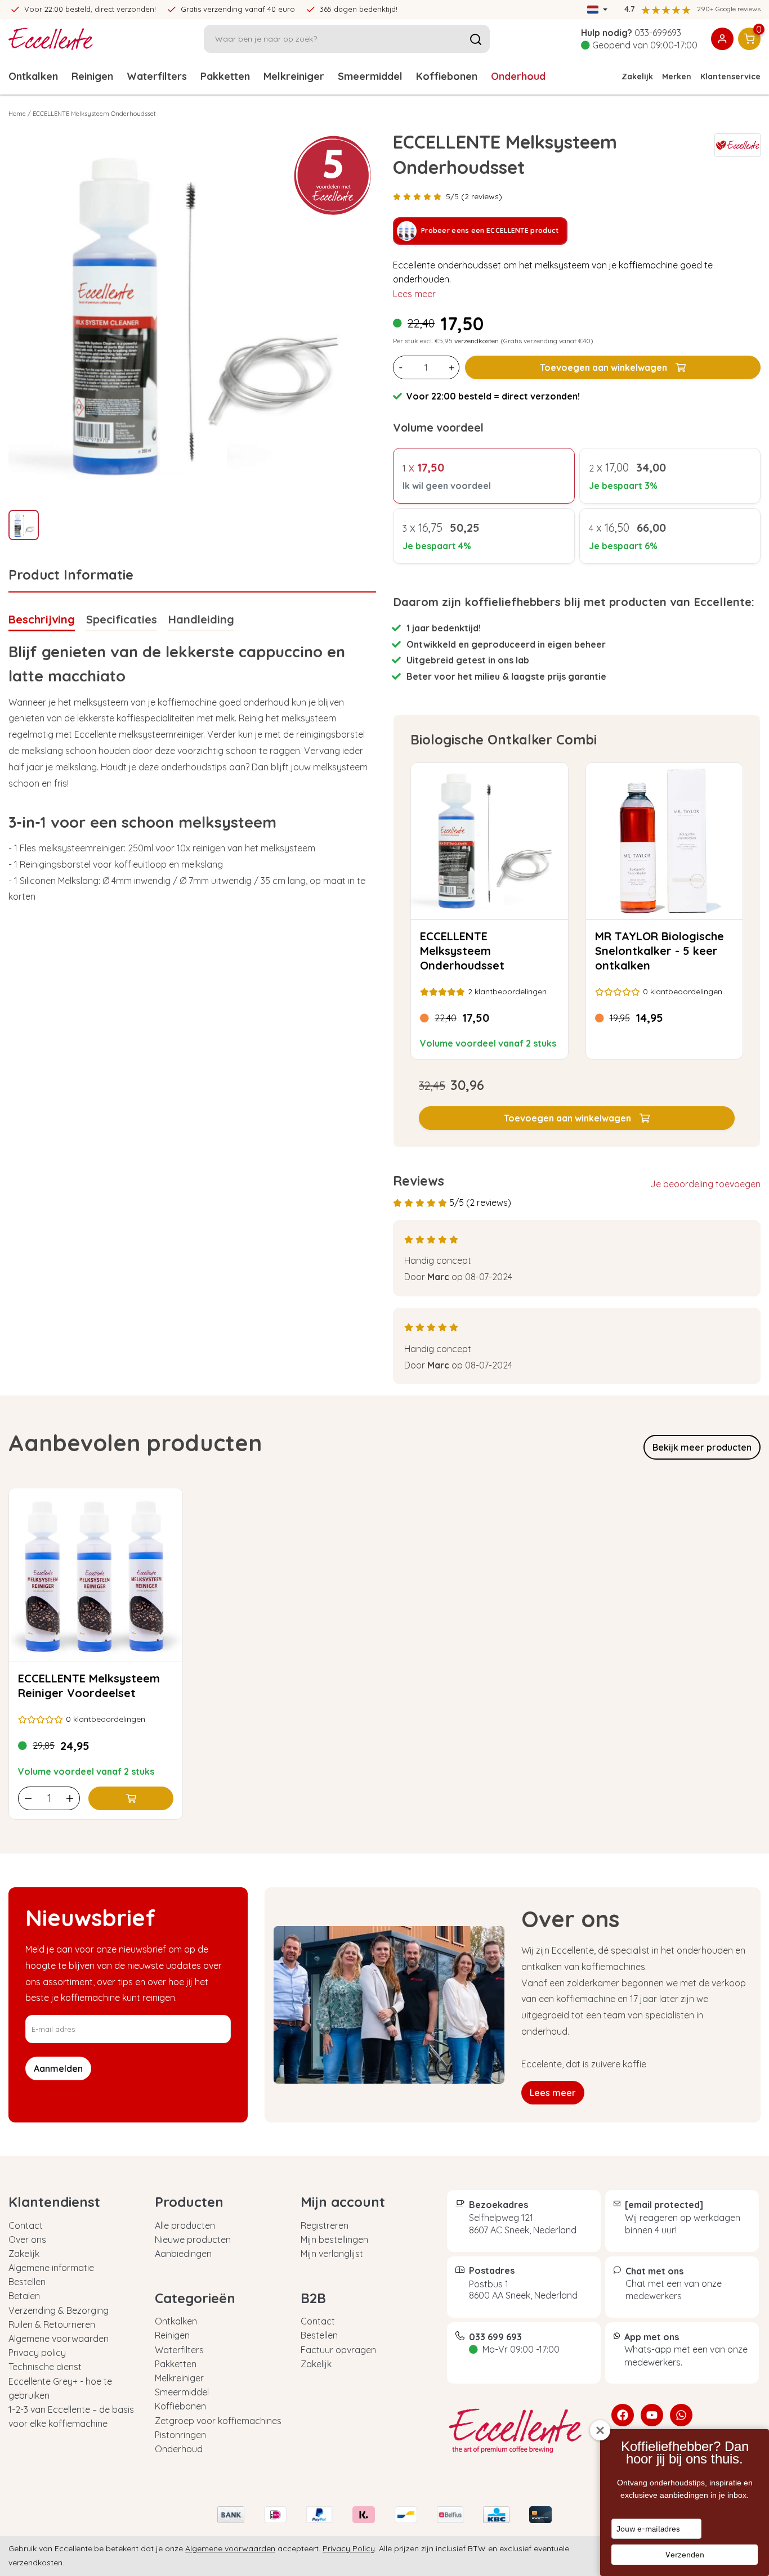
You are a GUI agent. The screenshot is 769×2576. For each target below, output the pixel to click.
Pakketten (225, 76)
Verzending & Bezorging (59, 2310)
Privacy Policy (349, 2548)
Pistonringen (180, 2435)
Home (17, 114)
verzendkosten (477, 341)
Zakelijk (637, 77)
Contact (26, 2225)
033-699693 (658, 33)
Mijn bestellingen (334, 2240)
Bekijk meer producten (702, 1447)
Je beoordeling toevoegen (705, 1184)
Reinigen (92, 76)
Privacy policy (37, 2353)
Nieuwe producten (193, 2240)
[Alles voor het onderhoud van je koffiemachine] (521, 2431)
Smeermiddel (370, 76)
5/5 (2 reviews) (474, 196)
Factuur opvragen (338, 2350)
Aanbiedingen (183, 2254)
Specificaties (122, 619)
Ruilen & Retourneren (52, 2324)
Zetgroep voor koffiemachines (218, 2421)
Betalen (24, 2296)
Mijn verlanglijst (332, 2254)
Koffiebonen (447, 76)
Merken (677, 77)
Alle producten (185, 2225)
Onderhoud (518, 76)
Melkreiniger (294, 76)
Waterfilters (157, 76)
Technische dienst (45, 2367)
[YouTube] (652, 2415)
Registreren (325, 2225)
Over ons (27, 2240)
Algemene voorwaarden (59, 2339)
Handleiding (201, 619)
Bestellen (27, 2282)
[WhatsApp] (681, 2415)
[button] (577, 1118)
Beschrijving (42, 619)
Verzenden (685, 2555)
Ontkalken (33, 76)
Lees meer (414, 294)
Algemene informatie (51, 2268)
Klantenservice (730, 77)
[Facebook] (623, 2415)
